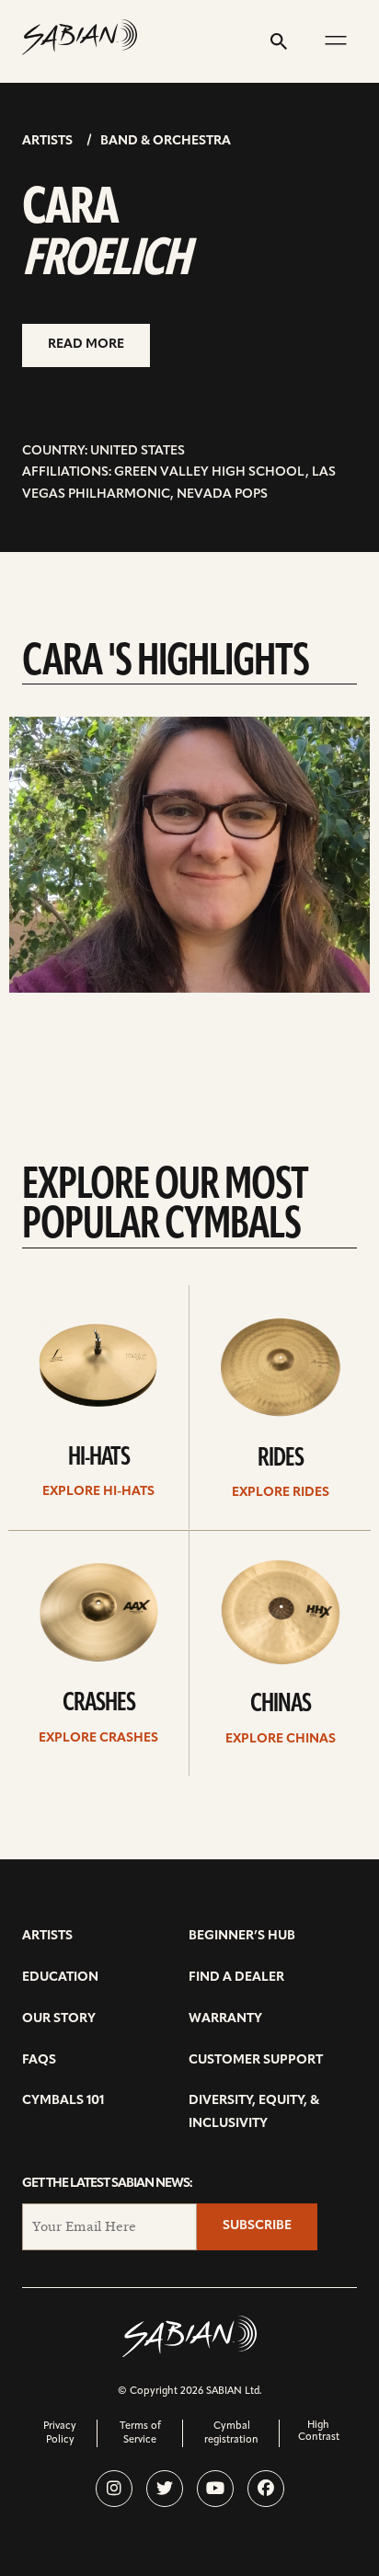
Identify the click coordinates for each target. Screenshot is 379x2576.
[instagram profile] (114, 2489)
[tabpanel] (189, 855)
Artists (47, 141)
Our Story (59, 2019)
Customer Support (256, 2060)
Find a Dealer (236, 1978)
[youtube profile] (215, 2489)
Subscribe (257, 2226)
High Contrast (319, 2432)
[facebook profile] (266, 2489)
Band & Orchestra (166, 141)
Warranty (225, 2019)
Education (60, 1978)
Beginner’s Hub (242, 1936)
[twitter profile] (165, 2489)
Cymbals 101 (63, 2101)
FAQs (39, 2060)
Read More (86, 345)
